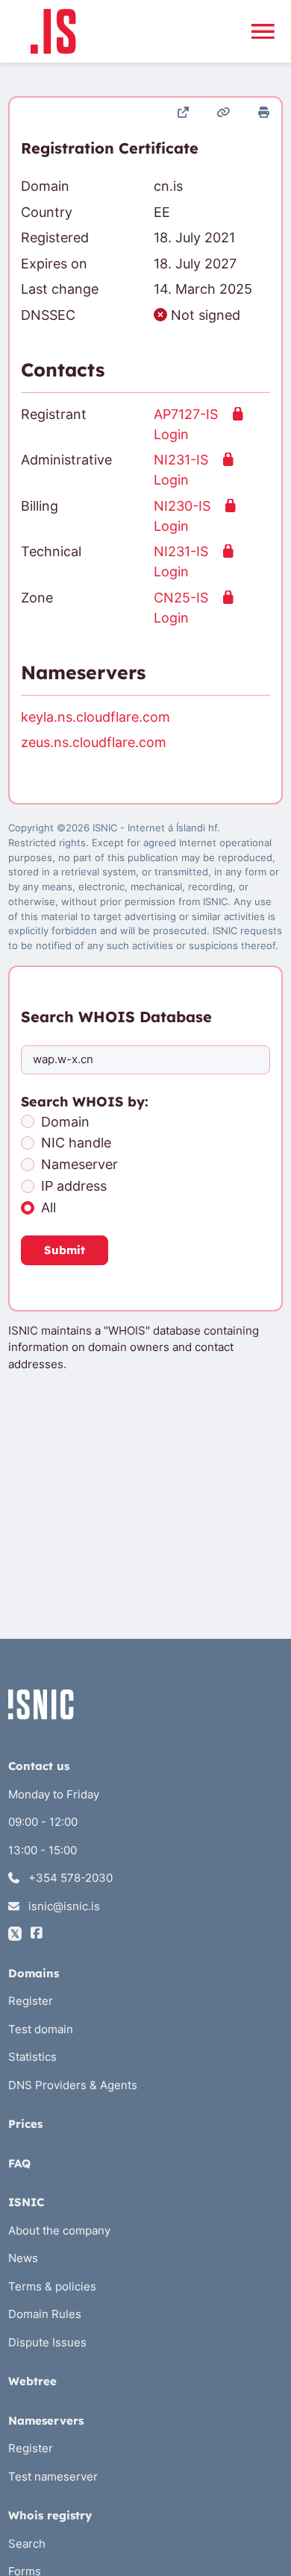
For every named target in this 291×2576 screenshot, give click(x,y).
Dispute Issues (47, 2342)
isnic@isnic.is (63, 1906)
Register (31, 2001)
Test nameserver (53, 2476)
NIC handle (76, 1143)
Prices (25, 2124)
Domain (65, 1122)
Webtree (32, 2381)
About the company (59, 2230)
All (48, 1207)
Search (27, 2544)
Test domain (41, 2029)
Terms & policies (52, 2286)
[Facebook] (37, 1934)
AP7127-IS (186, 414)
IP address (74, 1186)
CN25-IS (181, 598)
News (23, 2258)
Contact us (39, 1766)
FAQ (19, 2163)
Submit (65, 1250)
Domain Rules (45, 2314)
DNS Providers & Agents (73, 2085)
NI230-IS (182, 506)
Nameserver (79, 1164)
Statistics (32, 2057)
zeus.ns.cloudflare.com (94, 742)
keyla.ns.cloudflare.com (96, 717)
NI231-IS (181, 460)
